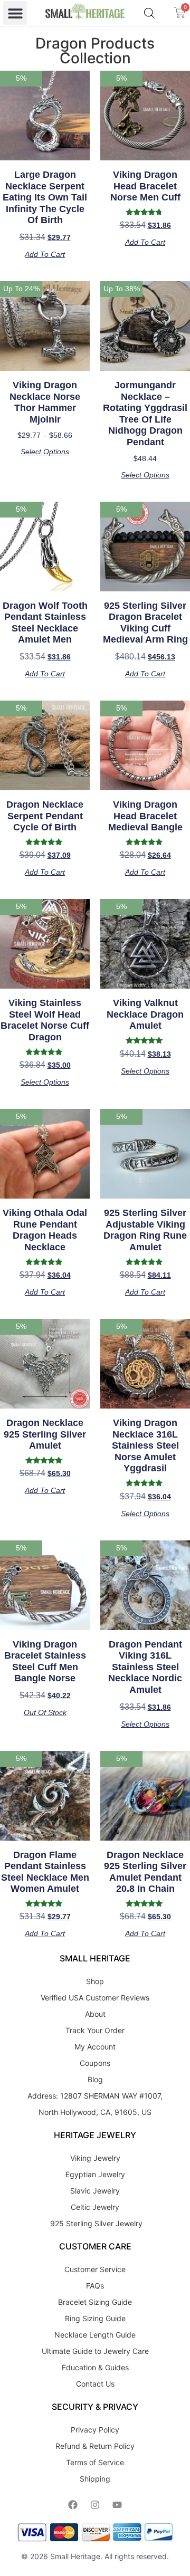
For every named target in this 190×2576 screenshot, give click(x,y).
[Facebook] (73, 2505)
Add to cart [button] (45, 254)
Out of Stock (45, 1712)
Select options (45, 452)
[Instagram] (95, 2505)
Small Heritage (75, 2556)
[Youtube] (117, 2505)
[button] (15, 13)
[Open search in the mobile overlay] (149, 13)
